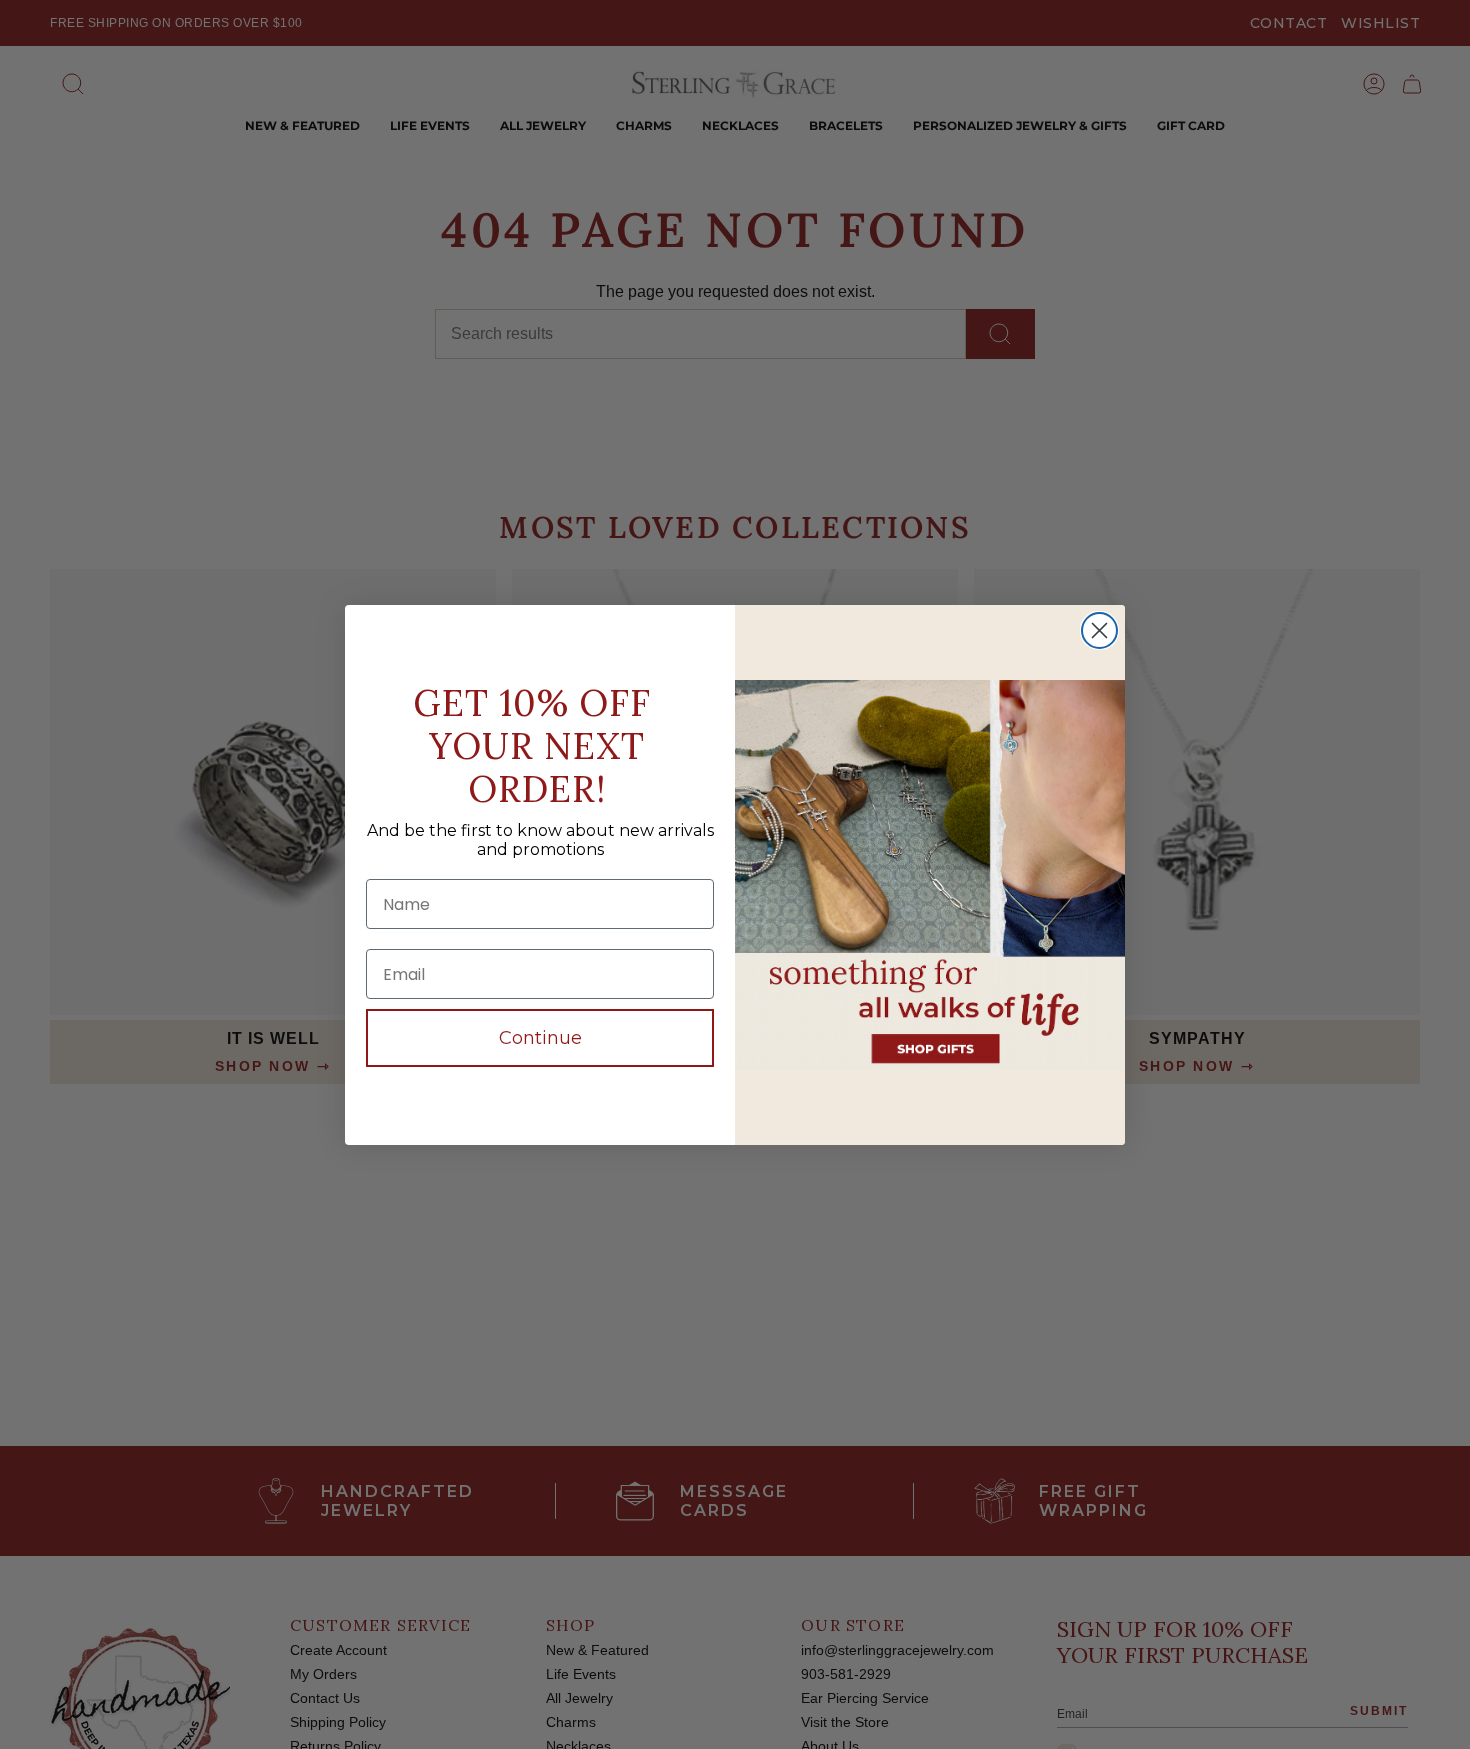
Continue (540, 1038)
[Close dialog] (1099, 630)
